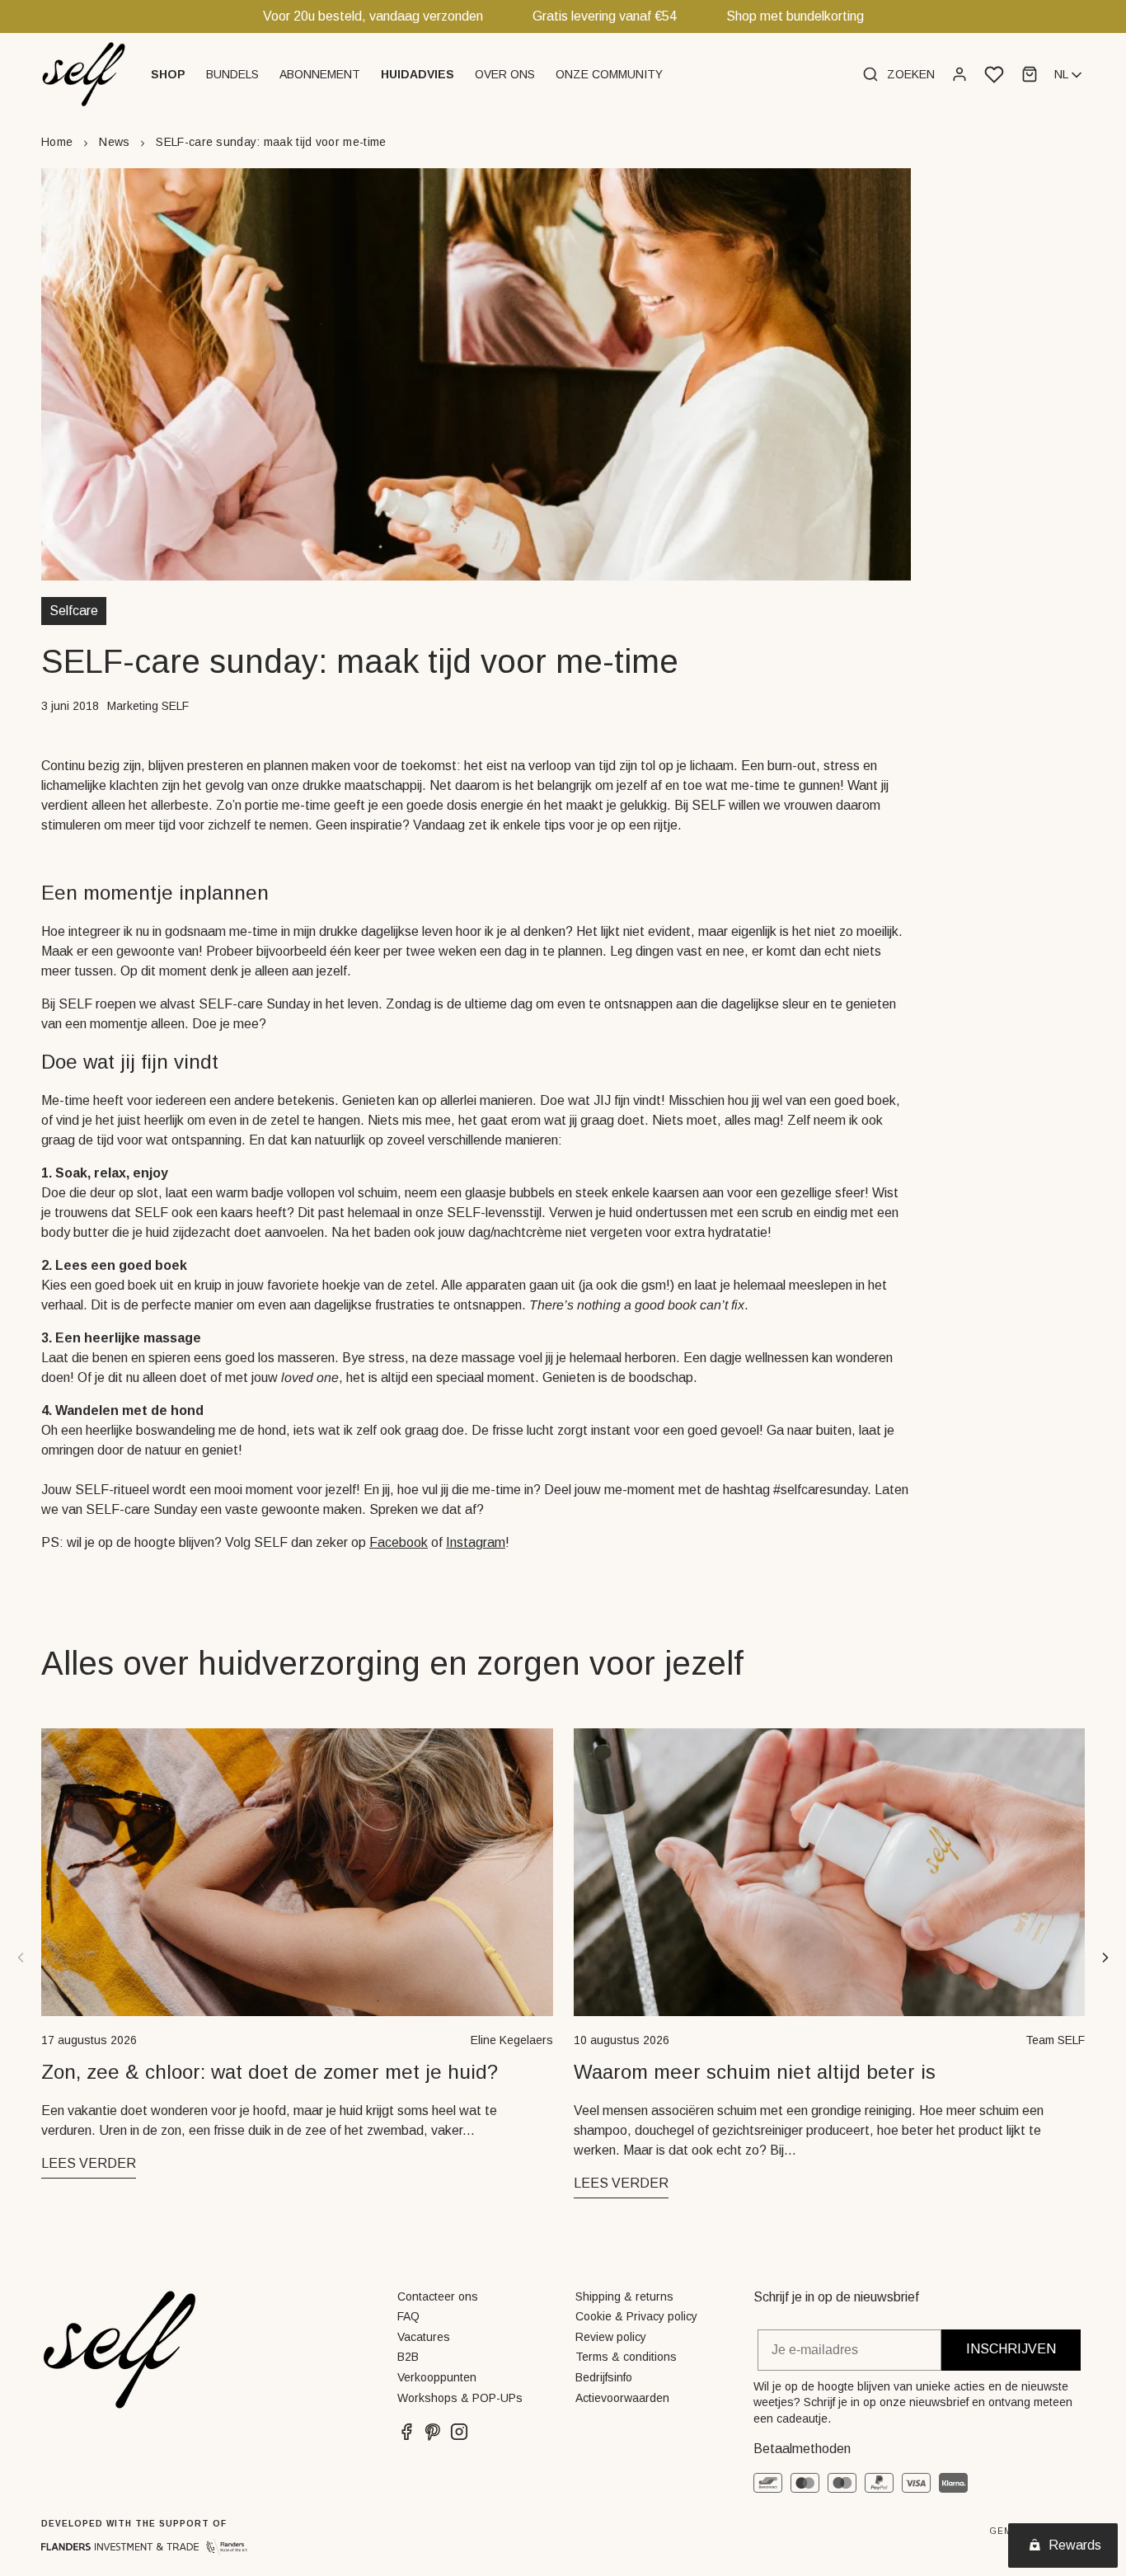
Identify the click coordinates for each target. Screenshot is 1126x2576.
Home (57, 142)
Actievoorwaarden (622, 2398)
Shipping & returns (624, 2296)
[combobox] (1070, 75)
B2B (408, 2357)
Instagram (476, 1542)
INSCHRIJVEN (1011, 2349)
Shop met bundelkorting (795, 16)
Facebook (399, 1542)
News (114, 142)
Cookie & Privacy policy (636, 2316)
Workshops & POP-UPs (460, 2398)
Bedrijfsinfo (604, 2377)
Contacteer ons (438, 2296)
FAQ (408, 2316)
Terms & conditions (626, 2357)
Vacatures (424, 2337)
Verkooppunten (437, 2377)
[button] (170, 74)
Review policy (611, 2337)
